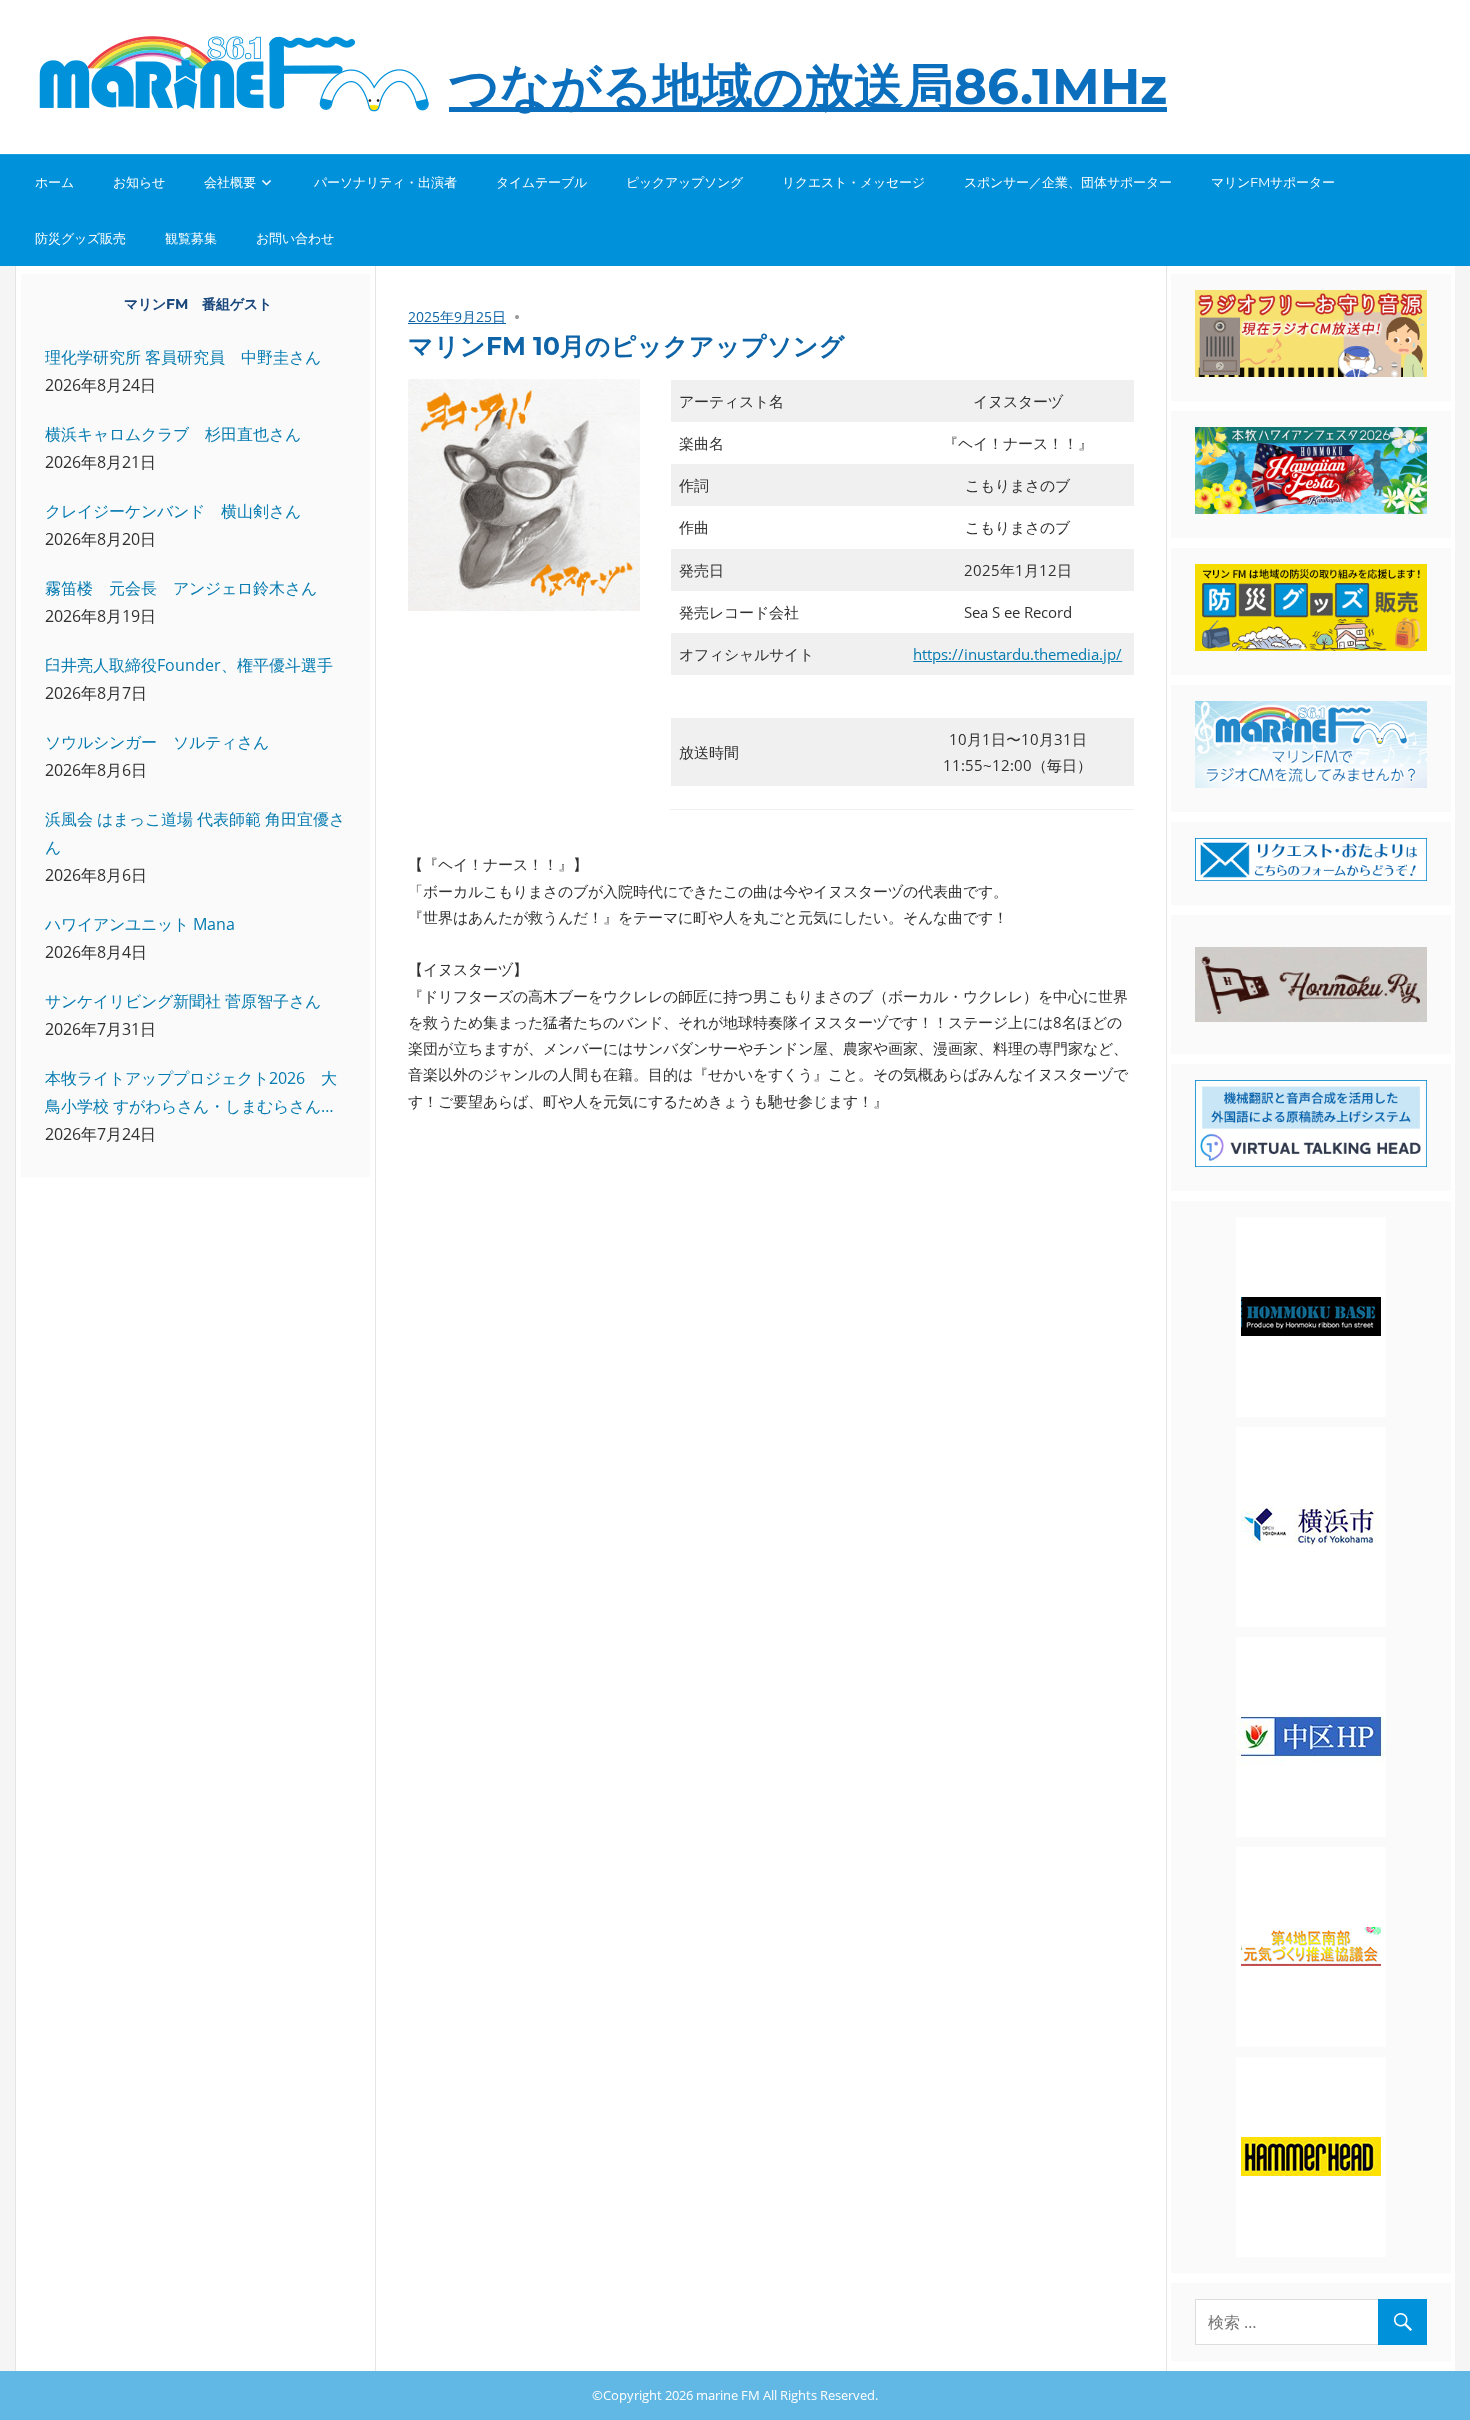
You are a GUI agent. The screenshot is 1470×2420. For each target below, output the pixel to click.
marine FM (728, 2395)
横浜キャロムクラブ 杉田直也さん (173, 434)
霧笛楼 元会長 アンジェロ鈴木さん (181, 588)
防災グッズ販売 (80, 238)
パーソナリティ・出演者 (385, 182)
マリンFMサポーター (1273, 182)
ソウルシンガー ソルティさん (157, 742)
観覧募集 (191, 238)
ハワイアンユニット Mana (140, 924)
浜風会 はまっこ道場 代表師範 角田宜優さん (195, 833)
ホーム (54, 182)
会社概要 (230, 182)
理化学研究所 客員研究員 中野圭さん (183, 357)
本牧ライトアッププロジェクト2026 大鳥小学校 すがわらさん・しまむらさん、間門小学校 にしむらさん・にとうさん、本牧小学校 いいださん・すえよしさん (191, 1093)
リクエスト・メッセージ (853, 182)
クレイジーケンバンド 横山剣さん (173, 511)
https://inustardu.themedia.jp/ (1017, 654)
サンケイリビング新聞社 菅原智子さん (183, 1001)
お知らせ (139, 182)
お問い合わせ (295, 238)
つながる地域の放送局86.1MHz (808, 86)
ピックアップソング (684, 182)
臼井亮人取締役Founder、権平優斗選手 (189, 665)
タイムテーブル (541, 182)
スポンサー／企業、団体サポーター (1068, 182)
